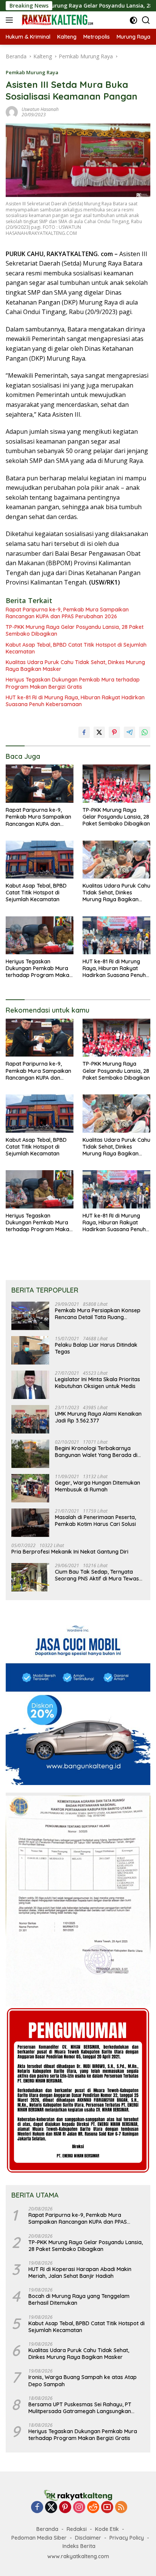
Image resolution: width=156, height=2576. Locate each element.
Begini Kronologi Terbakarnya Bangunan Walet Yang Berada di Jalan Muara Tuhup (96, 1452)
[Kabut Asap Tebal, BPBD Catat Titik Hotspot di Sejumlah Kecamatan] (40, 860)
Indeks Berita (79, 2546)
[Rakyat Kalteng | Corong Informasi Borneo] (57, 20)
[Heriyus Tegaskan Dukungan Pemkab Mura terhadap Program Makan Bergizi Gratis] (40, 935)
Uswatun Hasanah (40, 109)
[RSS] (121, 2508)
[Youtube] (107, 2508)
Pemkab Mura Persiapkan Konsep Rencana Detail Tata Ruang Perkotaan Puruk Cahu (98, 1314)
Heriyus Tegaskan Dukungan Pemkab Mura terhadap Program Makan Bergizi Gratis (73, 683)
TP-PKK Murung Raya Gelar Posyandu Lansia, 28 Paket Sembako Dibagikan (75, 630)
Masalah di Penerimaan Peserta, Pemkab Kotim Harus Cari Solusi (95, 1521)
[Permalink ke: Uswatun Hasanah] (12, 112)
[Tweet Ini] (99, 732)
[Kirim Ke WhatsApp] (145, 732)
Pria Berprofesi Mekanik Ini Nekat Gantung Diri (70, 1552)
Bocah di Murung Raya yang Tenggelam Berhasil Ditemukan (79, 2299)
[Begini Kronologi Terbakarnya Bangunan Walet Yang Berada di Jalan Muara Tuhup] (30, 1454)
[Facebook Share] (84, 732)
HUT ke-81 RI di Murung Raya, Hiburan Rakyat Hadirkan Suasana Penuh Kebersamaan (75, 701)
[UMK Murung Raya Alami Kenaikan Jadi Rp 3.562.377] (30, 1419)
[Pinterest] (65, 2508)
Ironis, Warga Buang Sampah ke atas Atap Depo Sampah (83, 2381)
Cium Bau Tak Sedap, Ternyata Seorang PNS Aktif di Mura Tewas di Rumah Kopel (97, 1575)
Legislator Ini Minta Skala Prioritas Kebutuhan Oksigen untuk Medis (97, 1383)
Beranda (47, 2529)
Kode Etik (107, 2529)
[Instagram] (79, 2508)
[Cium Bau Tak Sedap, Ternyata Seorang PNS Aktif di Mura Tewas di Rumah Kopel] (30, 1577)
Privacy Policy (127, 2538)
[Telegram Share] (129, 732)
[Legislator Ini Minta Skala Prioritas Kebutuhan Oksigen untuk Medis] (30, 1385)
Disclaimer (88, 2538)
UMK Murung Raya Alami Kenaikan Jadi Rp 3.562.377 (98, 1417)
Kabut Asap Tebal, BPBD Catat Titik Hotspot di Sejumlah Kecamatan (76, 648)
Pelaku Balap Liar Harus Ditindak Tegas (96, 1348)
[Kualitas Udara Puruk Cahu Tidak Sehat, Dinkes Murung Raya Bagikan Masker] (116, 860)
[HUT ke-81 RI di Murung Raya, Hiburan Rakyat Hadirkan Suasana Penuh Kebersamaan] (116, 935)
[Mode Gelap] (133, 20)
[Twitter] (51, 2508)
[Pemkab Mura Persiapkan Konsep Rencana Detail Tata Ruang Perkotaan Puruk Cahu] (30, 1316)
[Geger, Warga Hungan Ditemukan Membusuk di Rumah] (30, 1488)
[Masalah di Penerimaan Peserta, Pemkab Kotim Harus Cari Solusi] (30, 1523)
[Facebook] (37, 2508)
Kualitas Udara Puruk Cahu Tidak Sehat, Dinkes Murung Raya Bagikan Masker (75, 666)
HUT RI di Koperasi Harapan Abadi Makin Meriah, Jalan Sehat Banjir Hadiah (80, 2273)
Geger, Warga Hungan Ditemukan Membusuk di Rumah (97, 1486)
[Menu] (11, 20)
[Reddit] (93, 2508)
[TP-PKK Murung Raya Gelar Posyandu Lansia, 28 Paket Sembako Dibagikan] (116, 783)
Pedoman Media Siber (39, 2538)
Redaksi (77, 2529)
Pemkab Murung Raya (32, 72)
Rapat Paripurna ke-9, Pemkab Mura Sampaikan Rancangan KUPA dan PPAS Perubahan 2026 (67, 613)
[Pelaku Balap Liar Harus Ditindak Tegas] (30, 1350)
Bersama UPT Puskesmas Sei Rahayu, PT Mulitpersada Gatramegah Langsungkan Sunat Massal (80, 2408)
